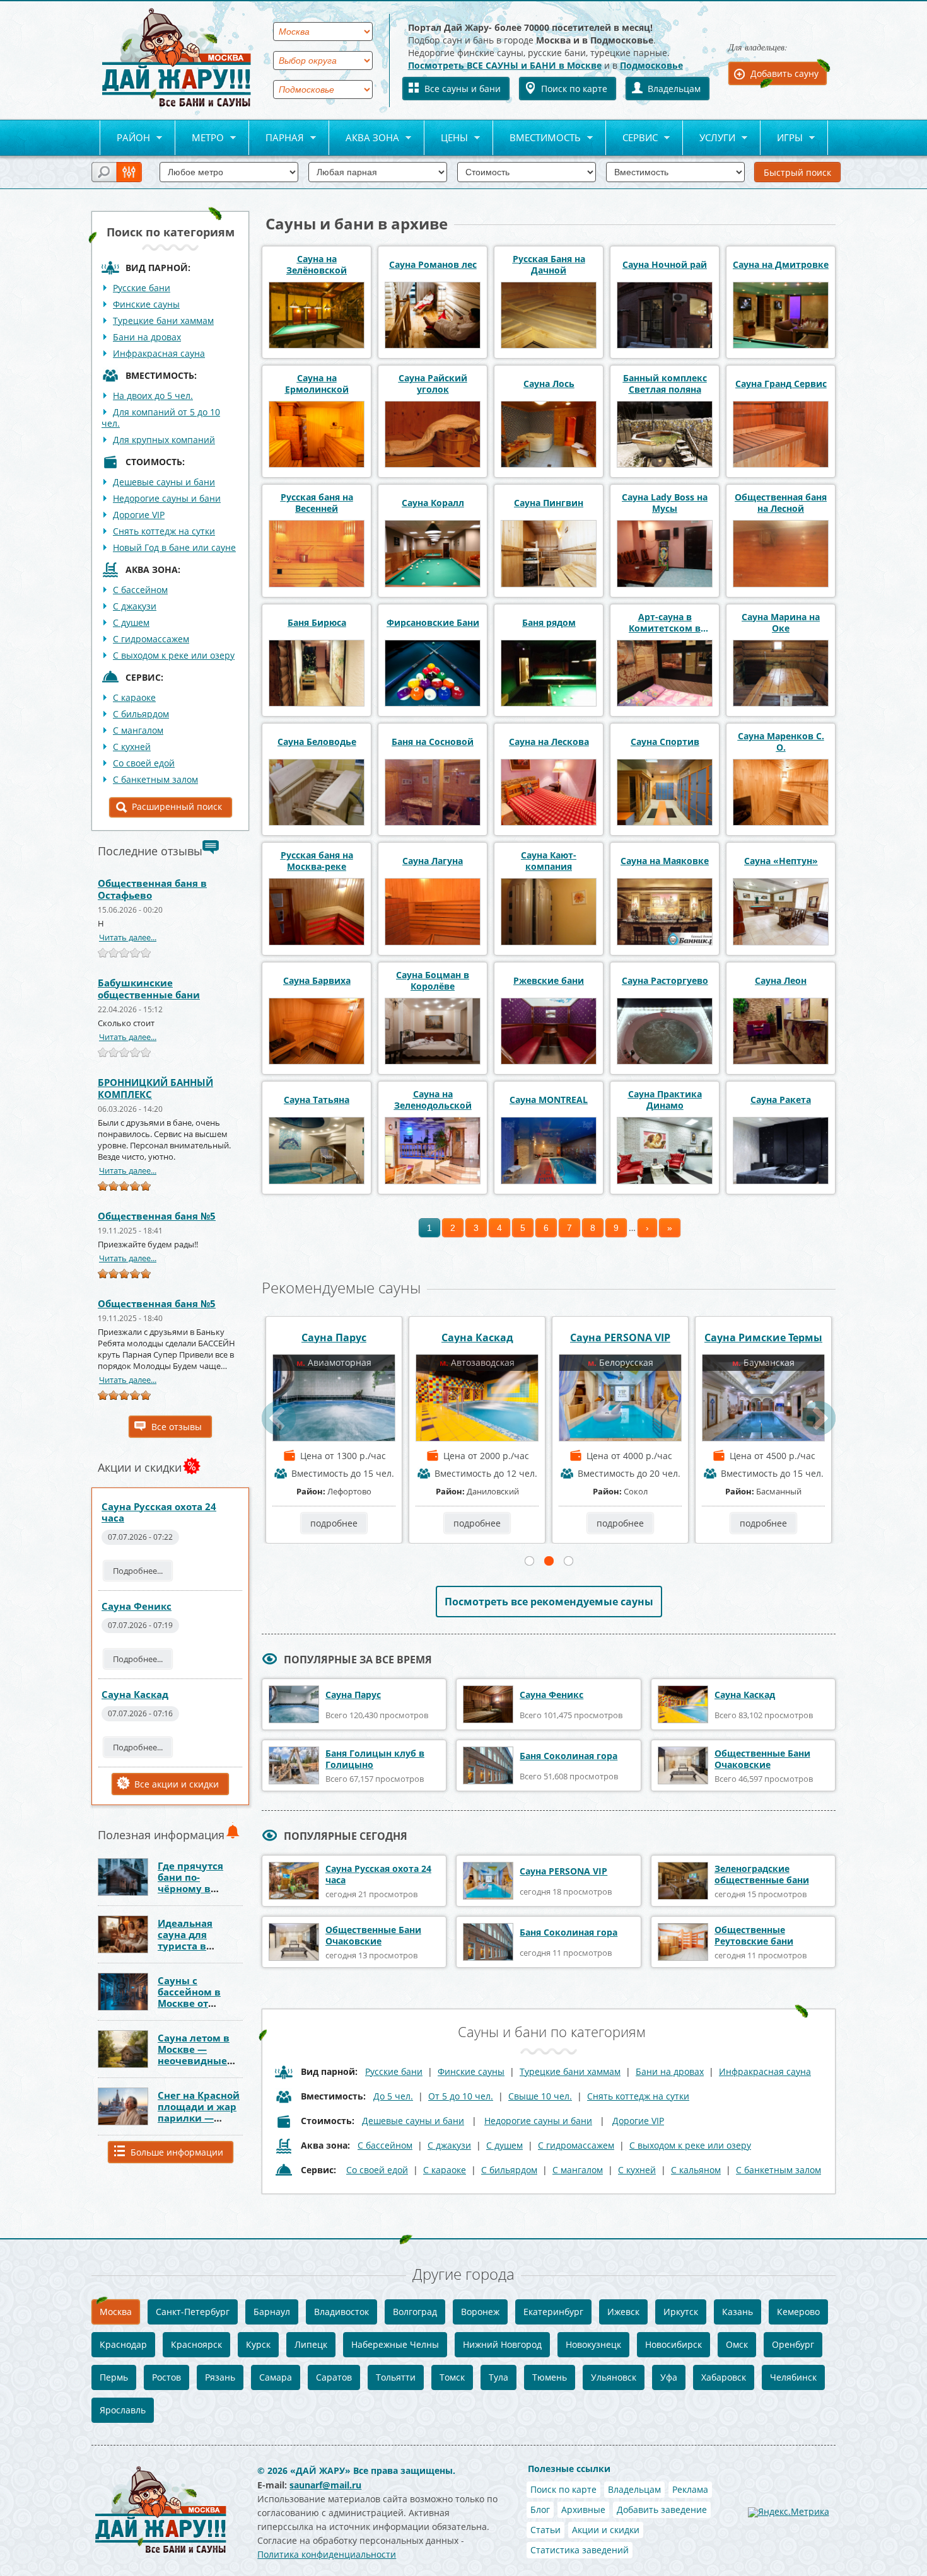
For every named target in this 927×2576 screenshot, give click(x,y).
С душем (131, 622)
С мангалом (138, 730)
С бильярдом (141, 714)
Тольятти (396, 2377)
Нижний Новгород (502, 2344)
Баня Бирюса (317, 623)
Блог (540, 2510)
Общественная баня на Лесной (781, 503)
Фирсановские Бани (433, 623)
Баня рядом (549, 623)
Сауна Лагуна (433, 861)
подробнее (334, 1523)
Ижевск (623, 2312)
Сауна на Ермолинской (317, 384)
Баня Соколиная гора (764, 1337)
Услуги (709, 138)
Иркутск (681, 2312)
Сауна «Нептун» (781, 861)
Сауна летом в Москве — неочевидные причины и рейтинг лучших (200, 2060)
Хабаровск (724, 2377)
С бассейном (140, 590)
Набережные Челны (395, 2344)
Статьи (545, 2530)
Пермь (114, 2377)
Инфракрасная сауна (159, 353)
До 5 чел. (393, 2096)
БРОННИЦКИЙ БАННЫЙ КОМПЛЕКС (155, 1088)
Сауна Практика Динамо (665, 1100)
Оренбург (793, 2344)
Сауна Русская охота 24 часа (159, 1512)
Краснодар (123, 2344)
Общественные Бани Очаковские (762, 1759)
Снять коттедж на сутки (164, 531)
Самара (276, 2377)
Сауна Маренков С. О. (781, 742)
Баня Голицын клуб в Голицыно (375, 1759)
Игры (782, 138)
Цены (446, 138)
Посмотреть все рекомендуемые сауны (549, 1602)
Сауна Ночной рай (665, 265)
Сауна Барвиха (317, 981)
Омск (737, 2344)
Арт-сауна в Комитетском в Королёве (665, 623)
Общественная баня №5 (157, 1216)
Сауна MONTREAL (549, 1100)
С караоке (134, 697)
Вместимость (537, 138)
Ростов (166, 2377)
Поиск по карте (574, 89)
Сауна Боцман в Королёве (433, 981)
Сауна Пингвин (549, 503)
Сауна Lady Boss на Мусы (665, 503)
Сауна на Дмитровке (781, 265)
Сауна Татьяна (317, 1100)
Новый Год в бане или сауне (174, 547)
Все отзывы (177, 1427)
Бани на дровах (147, 337)
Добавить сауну (784, 73)
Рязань (220, 2377)
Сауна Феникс (137, 1606)
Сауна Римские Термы (477, 1337)
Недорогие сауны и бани (167, 498)
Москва (116, 2312)
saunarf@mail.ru (325, 2485)
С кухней (132, 747)
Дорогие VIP (139, 515)
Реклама (690, 2489)
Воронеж (480, 2312)
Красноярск (196, 2344)
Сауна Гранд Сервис (781, 384)
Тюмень (550, 2377)
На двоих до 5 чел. (153, 396)
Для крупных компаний (164, 440)
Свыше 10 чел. (540, 2096)
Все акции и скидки (177, 1784)
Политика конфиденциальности (327, 2554)
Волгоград (415, 2312)
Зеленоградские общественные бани (762, 1874)
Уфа (669, 2377)
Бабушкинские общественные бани (149, 989)
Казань (738, 2312)
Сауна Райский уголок (433, 384)
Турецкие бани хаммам (163, 321)
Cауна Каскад (135, 1694)
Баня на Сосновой (433, 742)
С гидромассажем (151, 639)
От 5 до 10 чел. (461, 2096)
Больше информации (177, 2152)
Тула (498, 2377)
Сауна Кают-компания (549, 861)
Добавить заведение (662, 2510)
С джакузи (135, 606)
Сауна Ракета (781, 1100)
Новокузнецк (593, 2344)
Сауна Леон (781, 981)
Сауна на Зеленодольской (433, 1100)
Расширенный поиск (177, 806)
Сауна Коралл (433, 503)
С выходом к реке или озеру (174, 655)
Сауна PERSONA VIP (334, 1337)
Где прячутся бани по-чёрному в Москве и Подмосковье (191, 1888)
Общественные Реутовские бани (754, 1935)
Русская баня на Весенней (317, 503)
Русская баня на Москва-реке (317, 861)
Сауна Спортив (665, 742)
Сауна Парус (353, 1695)
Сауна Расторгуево (665, 981)
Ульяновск (614, 2377)
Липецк (311, 2344)
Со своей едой (144, 763)
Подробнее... (138, 1571)
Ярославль (123, 2410)
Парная (277, 138)
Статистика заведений (580, 2550)
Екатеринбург (553, 2312)
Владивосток (341, 2312)
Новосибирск (673, 2344)
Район (125, 138)
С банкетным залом (155, 779)
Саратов (334, 2377)
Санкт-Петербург (193, 2312)
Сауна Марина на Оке (781, 623)
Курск (258, 2344)
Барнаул (272, 2312)
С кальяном (696, 2170)
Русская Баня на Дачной (549, 265)
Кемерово (798, 2312)
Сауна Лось (549, 384)
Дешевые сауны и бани (164, 482)
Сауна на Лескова (549, 742)
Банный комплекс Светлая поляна (665, 384)
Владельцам (674, 89)
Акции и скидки (606, 2530)
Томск (452, 2377)
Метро (200, 138)
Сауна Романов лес (433, 265)
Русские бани (142, 288)
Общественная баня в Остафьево (152, 889)
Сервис (632, 138)
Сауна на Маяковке (665, 861)
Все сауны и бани (463, 89)
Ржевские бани (549, 981)
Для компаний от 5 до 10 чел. (161, 418)
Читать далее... (128, 937)
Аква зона (364, 138)
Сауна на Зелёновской (317, 265)
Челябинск (793, 2377)
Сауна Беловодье (317, 742)
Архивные (583, 2510)
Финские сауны (146, 304)
